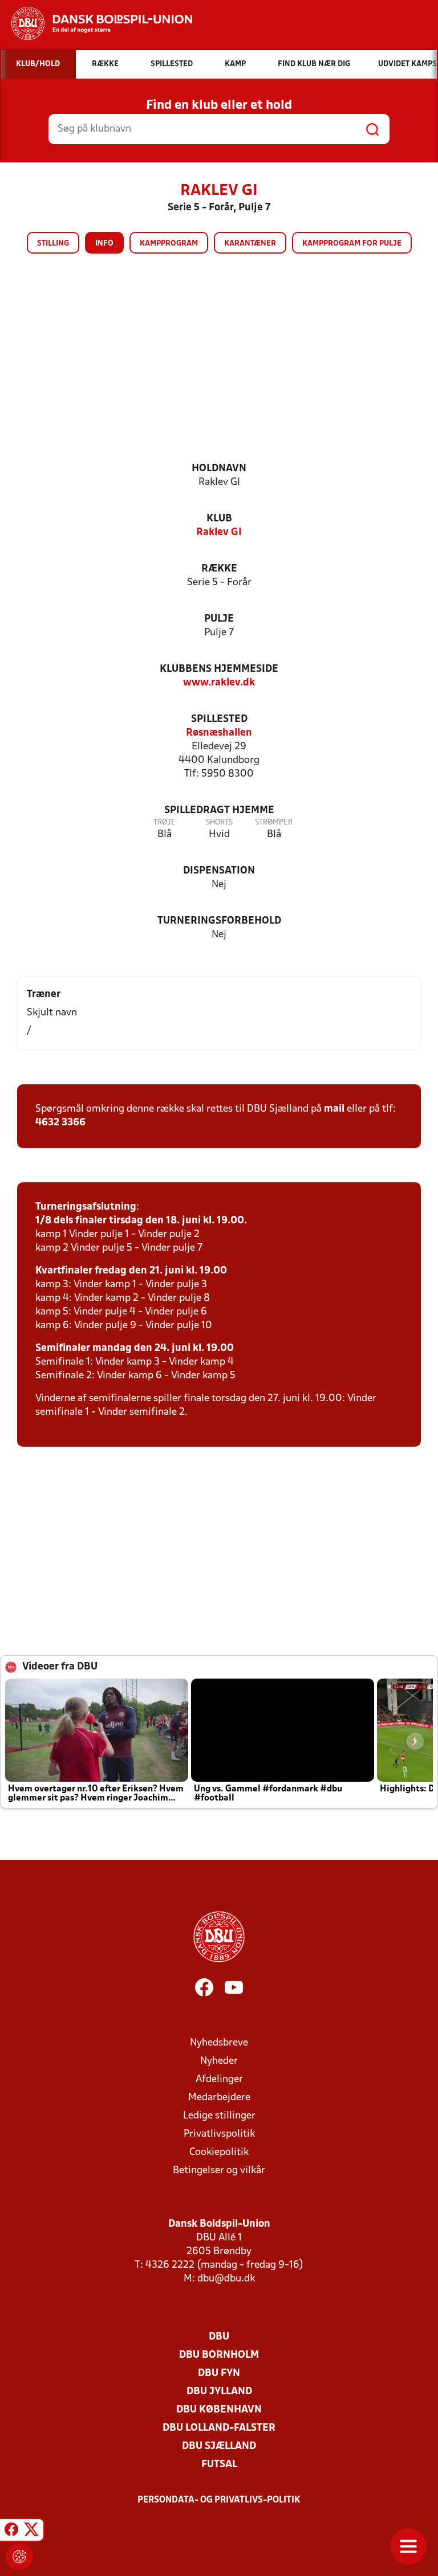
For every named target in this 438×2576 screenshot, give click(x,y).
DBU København (219, 2410)
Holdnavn (219, 469)
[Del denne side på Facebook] (11, 2532)
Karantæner (250, 244)
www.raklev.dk (219, 683)
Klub (219, 519)
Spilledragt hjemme (219, 811)
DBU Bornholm (219, 2355)
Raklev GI (219, 532)
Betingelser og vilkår (219, 2171)
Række (219, 569)
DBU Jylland (219, 2392)
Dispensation (219, 871)
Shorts (219, 822)
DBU (219, 2337)
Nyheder (219, 2061)
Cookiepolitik (219, 2152)
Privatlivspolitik (219, 2134)
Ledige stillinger (219, 2116)
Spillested (219, 719)
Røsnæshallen (219, 733)
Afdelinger (219, 2079)
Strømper (274, 822)
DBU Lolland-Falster (219, 2428)
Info (104, 244)
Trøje (165, 822)
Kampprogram (169, 244)
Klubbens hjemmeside (219, 669)
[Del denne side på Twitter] (31, 2532)
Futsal (219, 2465)
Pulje (219, 619)
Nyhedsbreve (219, 2043)
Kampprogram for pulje (352, 244)
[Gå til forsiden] (96, 23)
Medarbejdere (219, 2098)
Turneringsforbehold (219, 921)
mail (334, 1109)
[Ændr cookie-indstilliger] (19, 2557)
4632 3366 (60, 1123)
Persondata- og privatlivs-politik (219, 2500)
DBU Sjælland (219, 2446)
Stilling (53, 244)
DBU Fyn (219, 2373)
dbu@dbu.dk (226, 2279)
